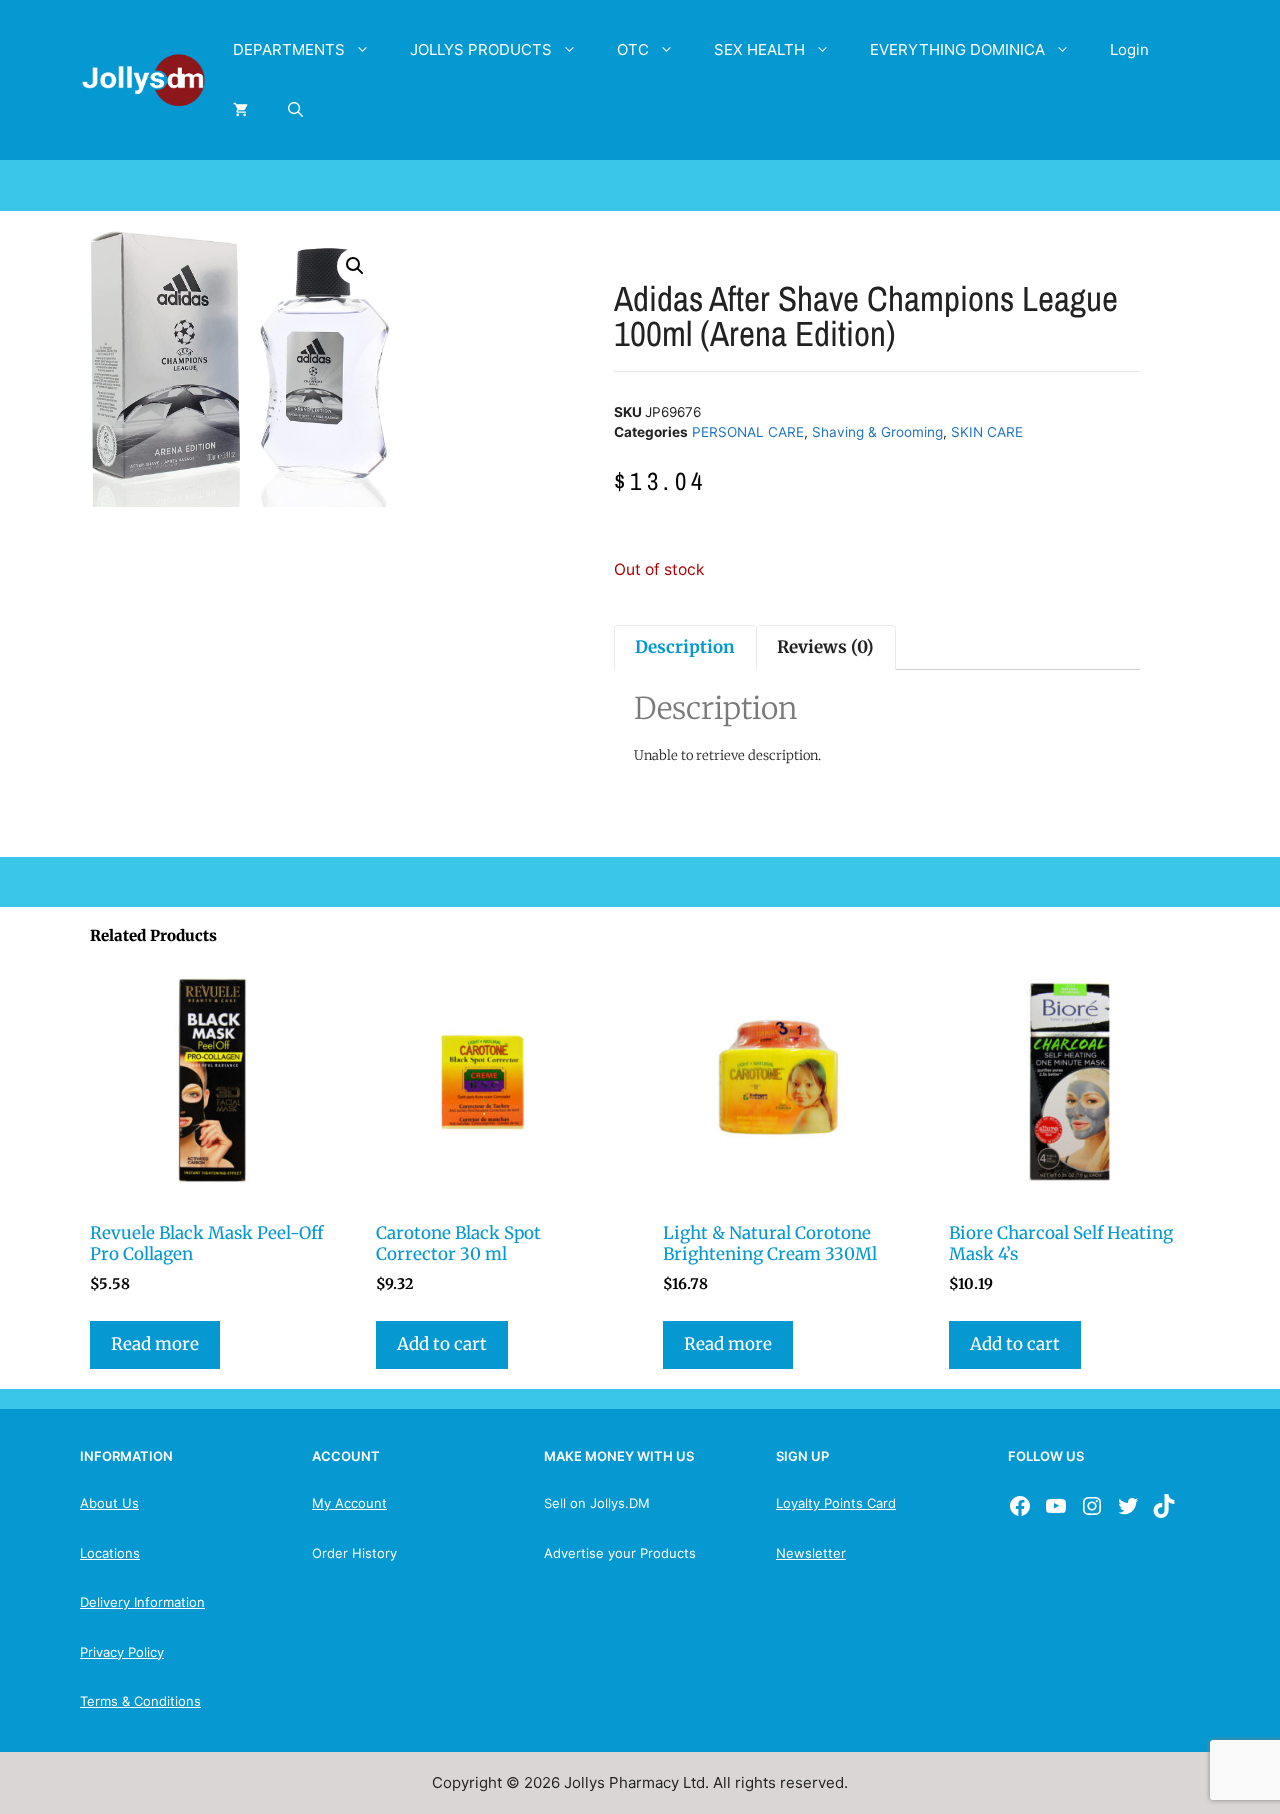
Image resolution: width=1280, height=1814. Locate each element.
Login (1129, 49)
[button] (355, 266)
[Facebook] (1020, 1506)
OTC (633, 49)
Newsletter (811, 1553)
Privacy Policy (122, 1652)
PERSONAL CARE (748, 432)
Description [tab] (685, 647)
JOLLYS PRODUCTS (481, 49)
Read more (155, 1344)
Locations (110, 1553)
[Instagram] (1092, 1506)
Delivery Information (142, 1602)
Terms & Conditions (140, 1701)
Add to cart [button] (442, 1344)
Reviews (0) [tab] (825, 647)
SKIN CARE (987, 432)
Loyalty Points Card (836, 1503)
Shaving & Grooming (877, 432)
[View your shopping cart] (240, 110)
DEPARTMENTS (289, 49)
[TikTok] (1164, 1506)
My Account (349, 1503)
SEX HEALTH (759, 49)
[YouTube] (1056, 1506)
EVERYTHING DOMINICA (957, 49)
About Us (109, 1503)
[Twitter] (1128, 1506)
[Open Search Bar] (295, 110)
